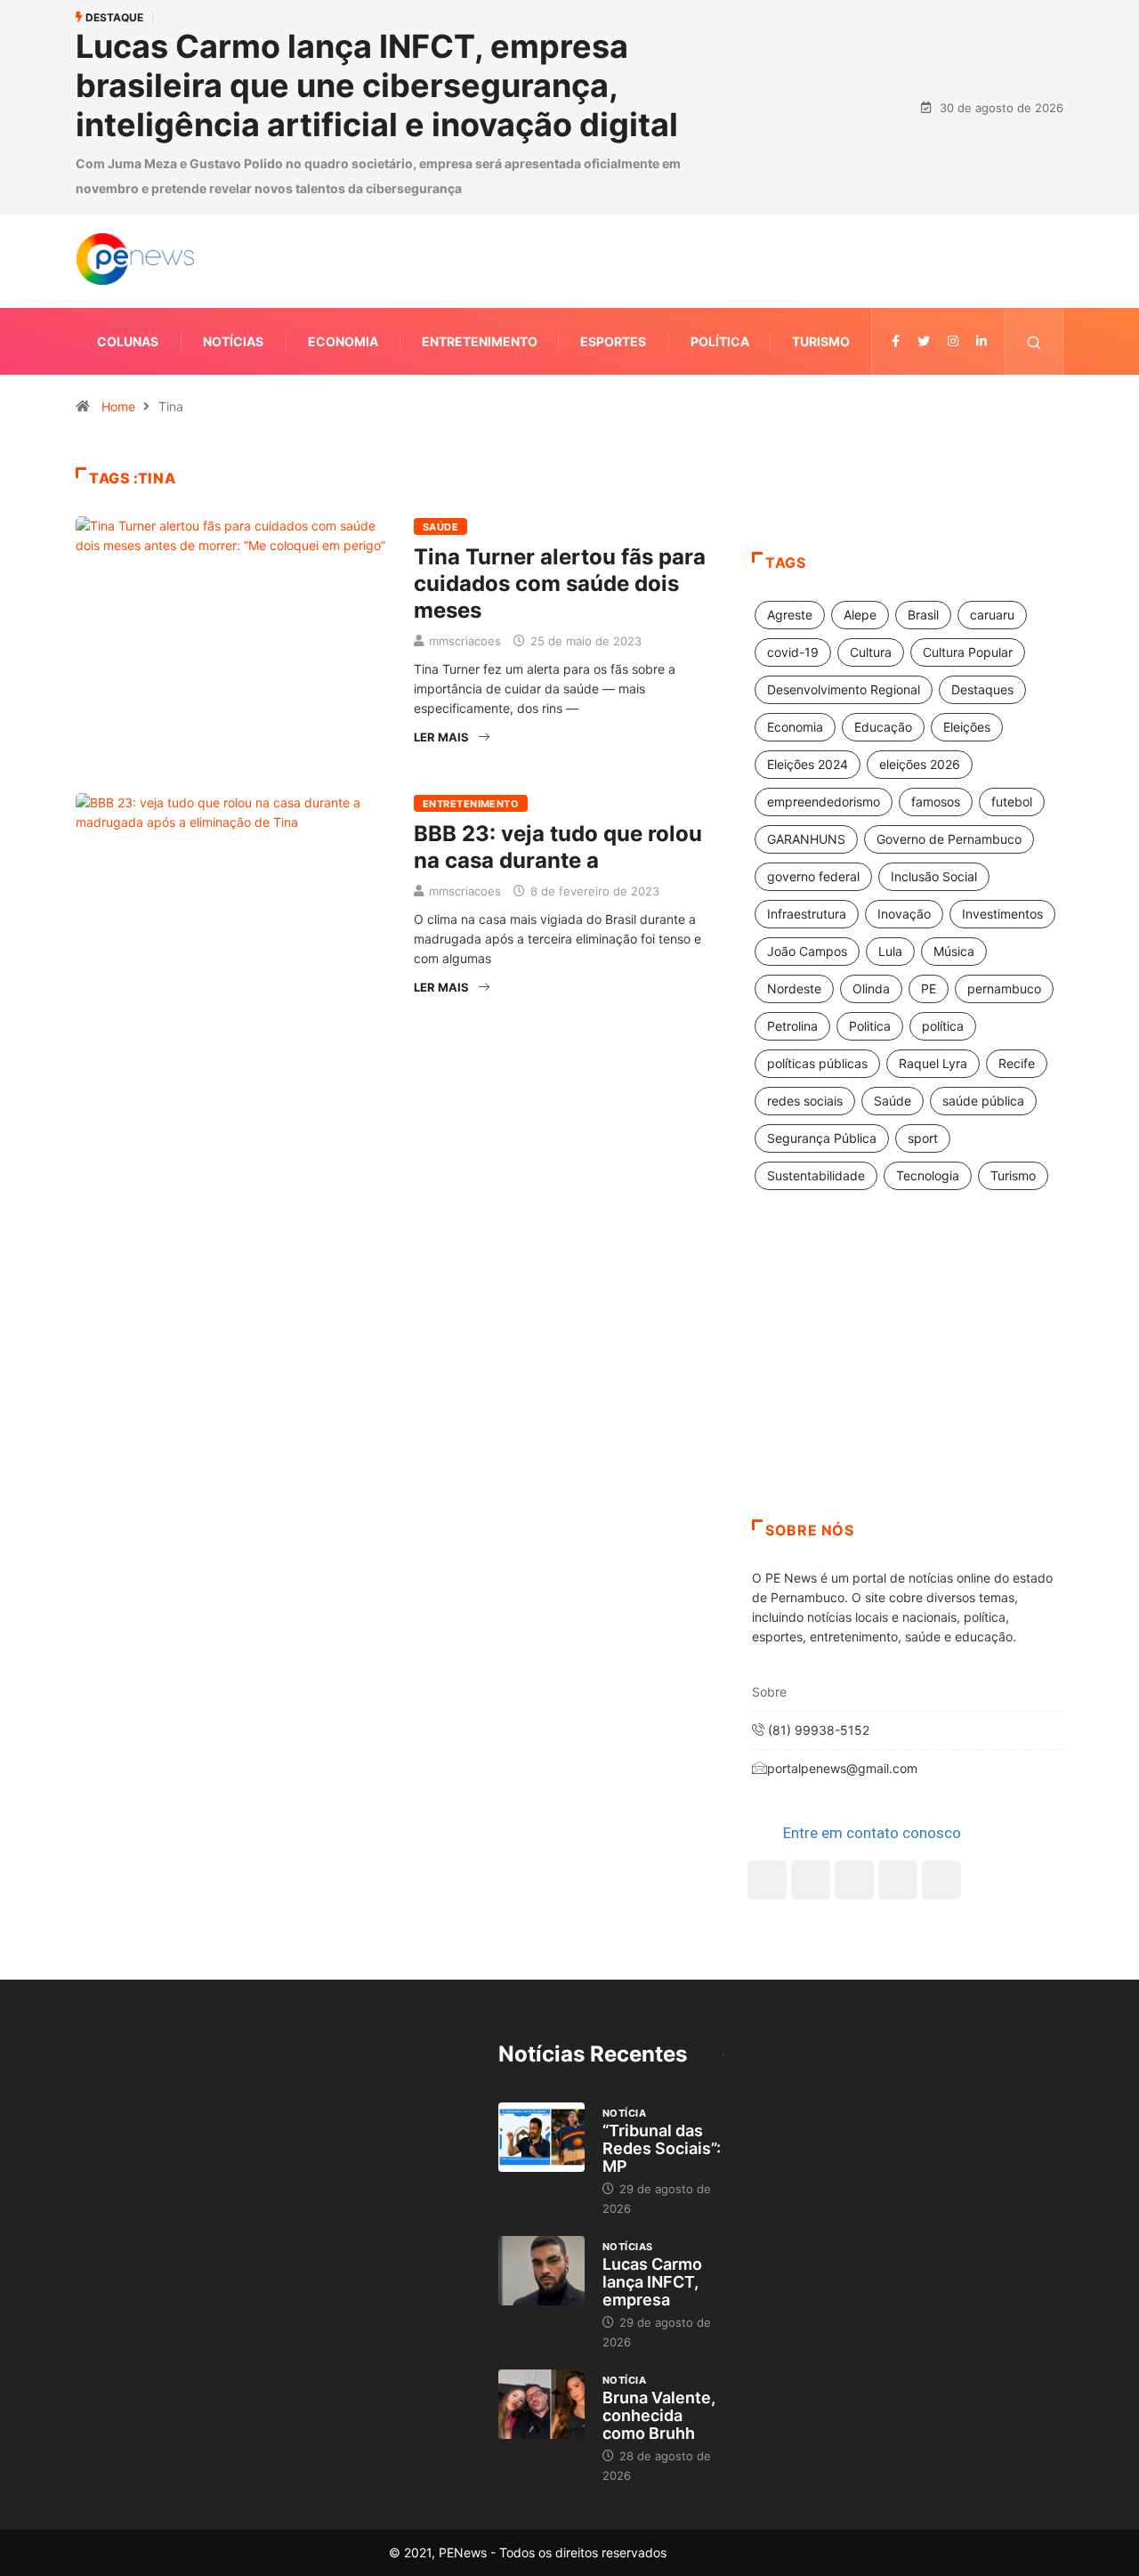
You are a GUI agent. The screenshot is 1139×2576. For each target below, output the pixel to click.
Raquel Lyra (933, 1063)
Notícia (624, 2113)
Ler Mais (441, 737)
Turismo (821, 341)
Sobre (769, 1692)
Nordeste (794, 988)
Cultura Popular (968, 652)
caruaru (992, 615)
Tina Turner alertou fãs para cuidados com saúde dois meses (560, 583)
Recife (1017, 1063)
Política (720, 341)
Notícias (233, 341)
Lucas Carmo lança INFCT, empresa (652, 2282)
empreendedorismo (824, 802)
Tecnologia (928, 1175)
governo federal (813, 876)
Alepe (860, 615)
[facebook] (896, 341)
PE (929, 988)
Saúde (440, 527)
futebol (1012, 802)
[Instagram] (898, 1880)
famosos (936, 802)
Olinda (871, 988)
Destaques (982, 689)
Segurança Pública (822, 1138)
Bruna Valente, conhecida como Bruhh (659, 2415)
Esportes (613, 341)
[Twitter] (924, 341)
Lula (890, 951)
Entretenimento (480, 341)
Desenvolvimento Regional (844, 689)
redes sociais (805, 1101)
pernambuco (1004, 988)
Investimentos (1002, 914)
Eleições (967, 727)
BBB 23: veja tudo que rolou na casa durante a (558, 847)
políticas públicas (817, 1063)
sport (923, 1138)
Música (954, 951)
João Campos (807, 951)
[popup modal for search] (1034, 341)
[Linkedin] (981, 341)
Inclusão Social (934, 876)
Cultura (871, 652)
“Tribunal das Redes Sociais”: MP (662, 2148)
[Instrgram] (953, 341)
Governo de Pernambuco (949, 839)
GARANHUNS (806, 839)
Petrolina (792, 1026)
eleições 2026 (920, 764)
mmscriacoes (465, 641)
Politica (870, 1026)
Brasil (923, 615)
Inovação (904, 914)
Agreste (790, 615)
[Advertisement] (908, 1377)
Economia (343, 341)
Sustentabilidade (816, 1175)
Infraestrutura (807, 914)
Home (118, 406)
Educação (883, 727)
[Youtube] (941, 1880)
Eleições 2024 (808, 764)
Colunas (128, 341)
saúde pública (983, 1101)
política (943, 1026)
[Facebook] (767, 1880)
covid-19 (793, 652)
